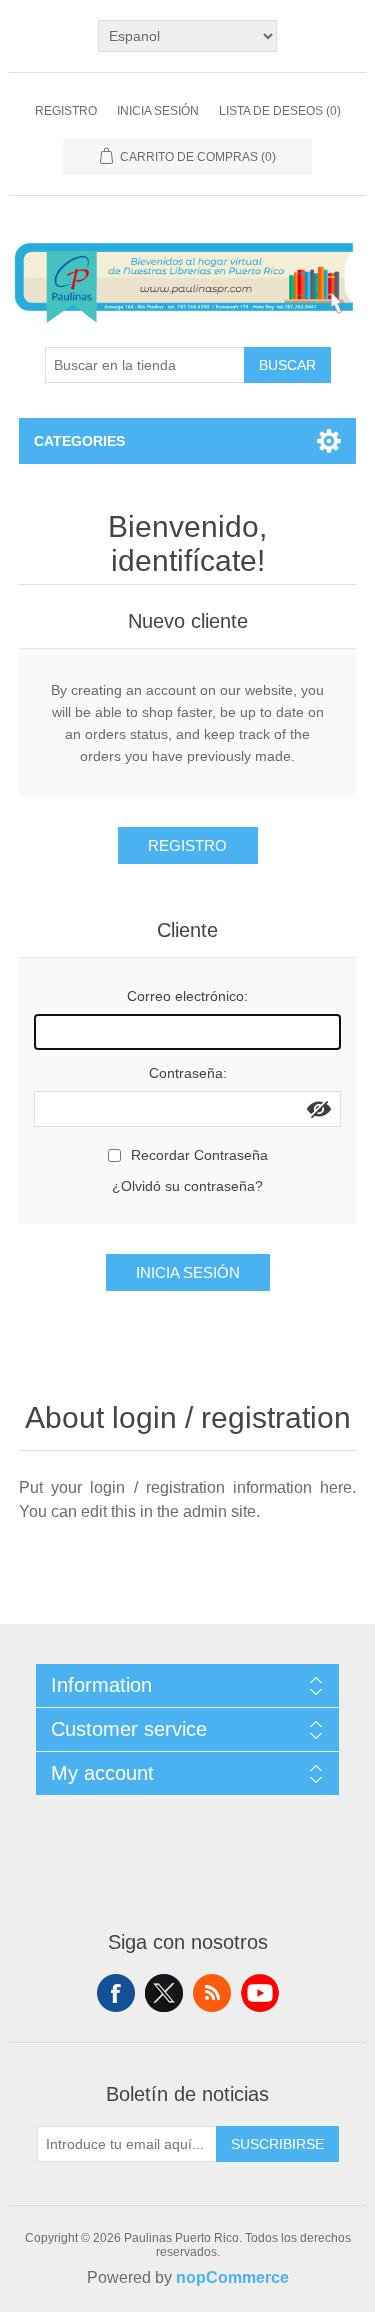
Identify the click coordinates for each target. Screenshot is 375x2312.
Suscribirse (277, 2144)
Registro (66, 111)
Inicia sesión (158, 111)
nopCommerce (232, 2277)
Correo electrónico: (187, 996)
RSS (212, 1993)
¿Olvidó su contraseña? (187, 1186)
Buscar (287, 365)
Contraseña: (188, 1073)
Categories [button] (79, 441)
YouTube (260, 1993)
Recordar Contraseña (199, 1155)
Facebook (116, 1993)
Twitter (164, 1993)
